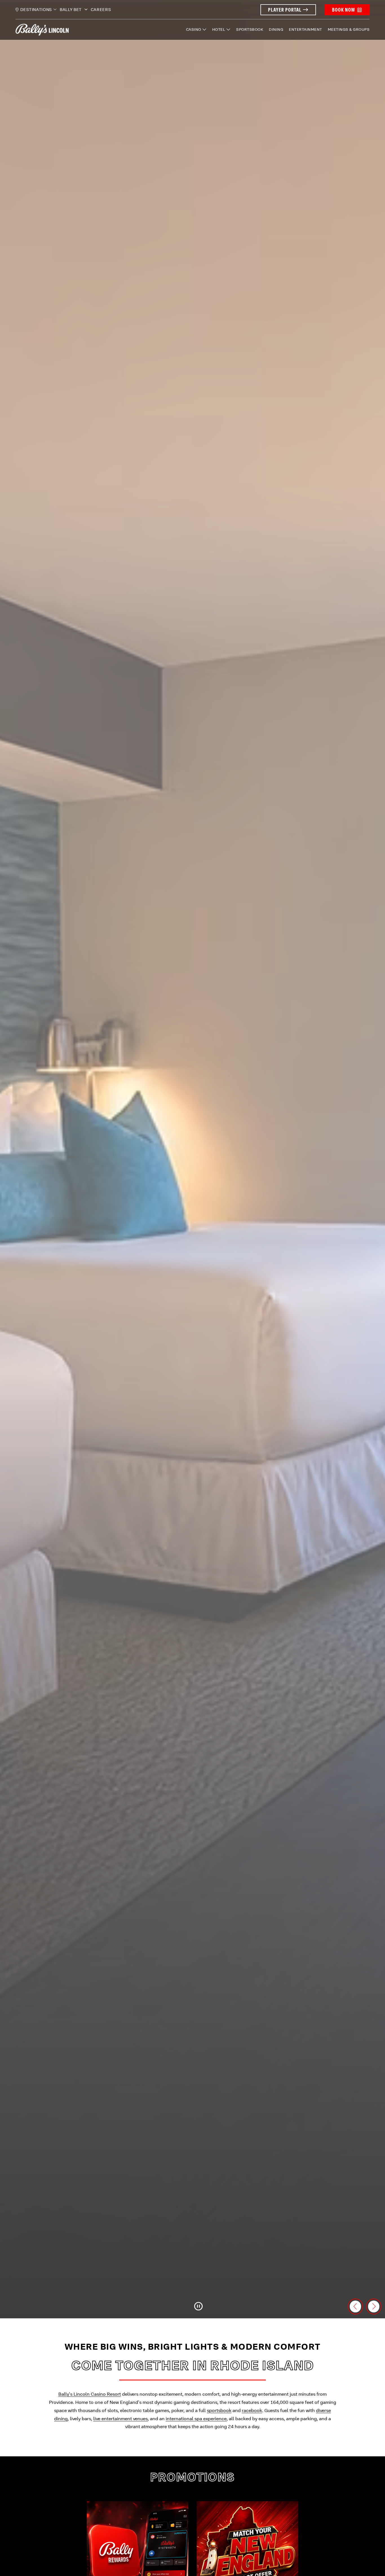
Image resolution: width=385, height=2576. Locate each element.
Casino (194, 29)
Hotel (219, 29)
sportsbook (219, 2410)
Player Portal (285, 10)
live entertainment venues (120, 2419)
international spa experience (196, 2419)
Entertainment (306, 29)
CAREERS (101, 10)
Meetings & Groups (349, 29)
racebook (252, 2410)
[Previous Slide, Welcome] (355, 2306)
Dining (276, 29)
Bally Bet (71, 10)
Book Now (343, 10)
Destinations (36, 10)
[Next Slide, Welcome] (374, 2306)
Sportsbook (250, 29)
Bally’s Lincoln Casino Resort (90, 2394)
